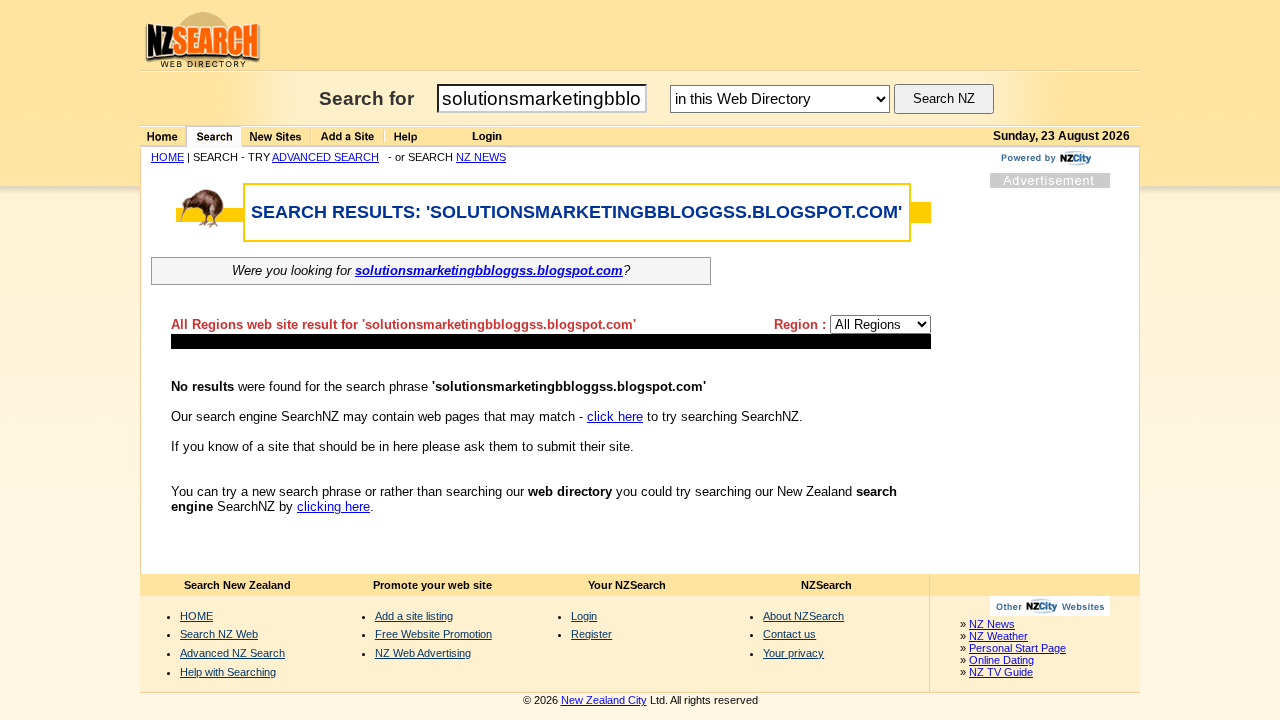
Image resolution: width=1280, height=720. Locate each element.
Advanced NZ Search (232, 653)
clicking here (333, 506)
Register (591, 634)
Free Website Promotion (433, 634)
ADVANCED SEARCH (325, 157)
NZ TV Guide (1001, 672)
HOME (167, 157)
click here (615, 416)
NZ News (992, 624)
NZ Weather (998, 636)
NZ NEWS (481, 157)
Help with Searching (228, 672)
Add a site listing (414, 616)
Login (584, 616)
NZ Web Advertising (423, 653)
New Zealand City (604, 700)
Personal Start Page (1017, 648)
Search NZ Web (219, 634)
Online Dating (1001, 660)
